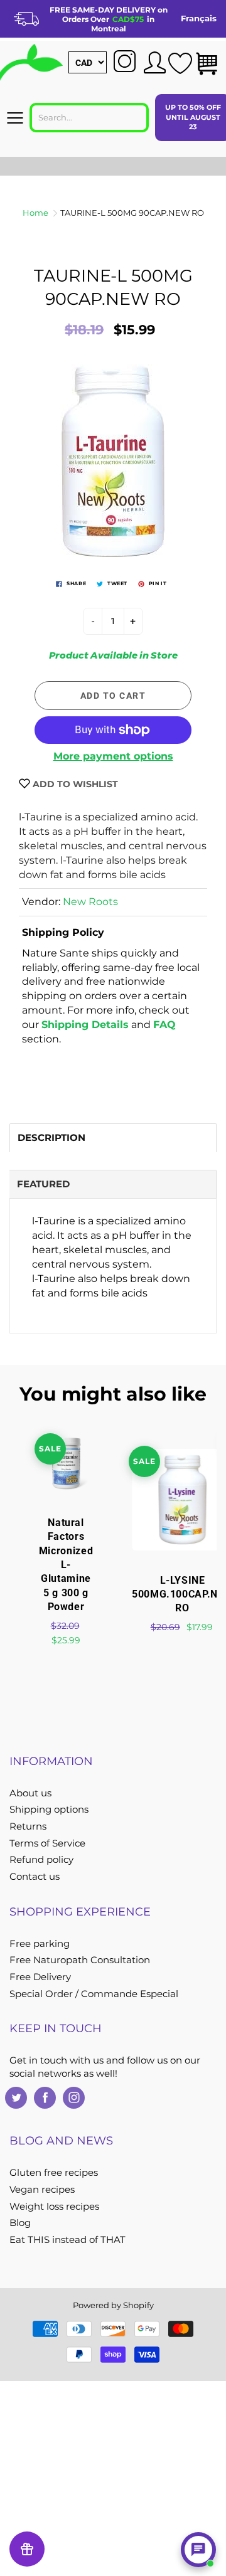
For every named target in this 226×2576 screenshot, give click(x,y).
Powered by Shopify (113, 2305)
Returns (28, 1826)
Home (35, 213)
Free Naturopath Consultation (80, 1960)
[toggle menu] (15, 118)
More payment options (113, 756)
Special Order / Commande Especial (94, 1994)
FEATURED (43, 1184)
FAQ (164, 1025)
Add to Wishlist (74, 784)
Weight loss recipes (54, 2207)
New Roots (90, 902)
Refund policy (41, 1860)
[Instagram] (74, 2098)
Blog (20, 2223)
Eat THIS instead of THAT (67, 2240)
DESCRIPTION (51, 1137)
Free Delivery (40, 1977)
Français (199, 18)
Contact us (35, 1877)
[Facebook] (45, 2098)
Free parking (40, 1944)
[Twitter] (16, 2098)
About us (30, 1793)
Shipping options (49, 1810)
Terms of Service (47, 1843)
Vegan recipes (42, 2190)
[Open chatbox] (198, 2550)
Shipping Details (85, 1025)
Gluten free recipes (54, 2173)
